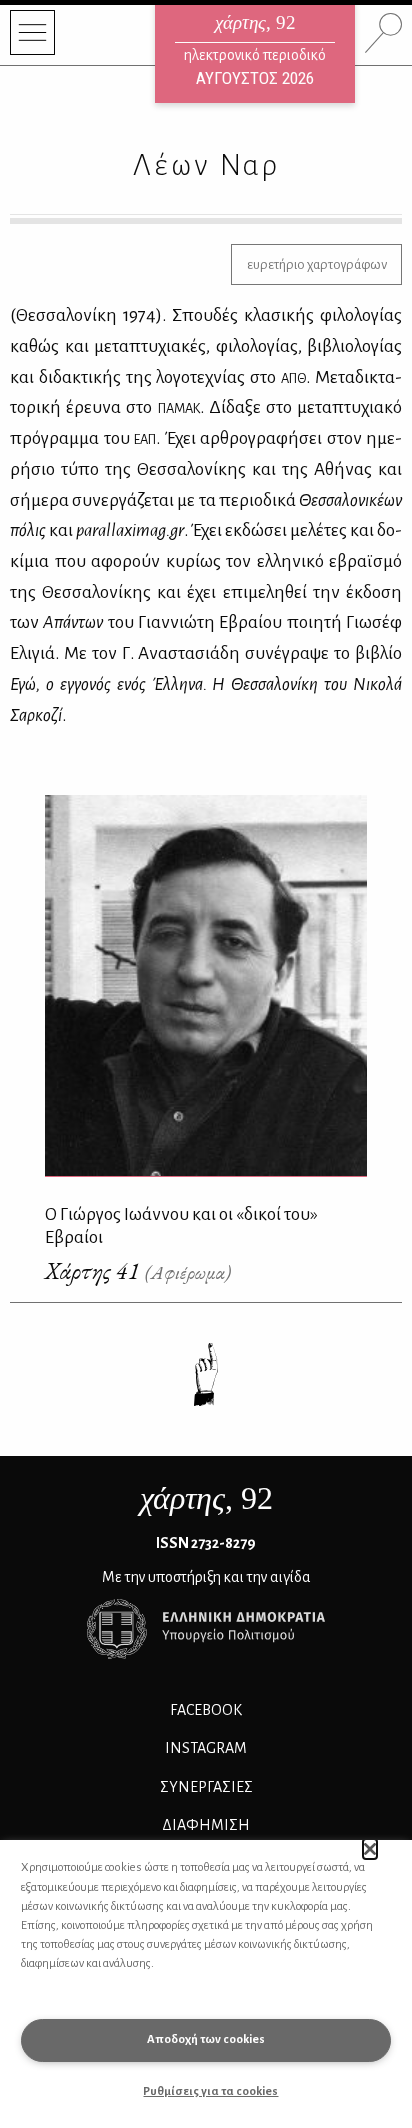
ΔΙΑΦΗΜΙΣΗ (206, 1825)
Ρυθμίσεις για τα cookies (210, 2091)
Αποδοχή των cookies (206, 2039)
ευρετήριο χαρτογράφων (317, 264)
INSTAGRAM (206, 1748)
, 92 (206, 1498)
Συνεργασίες (206, 1787)
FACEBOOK (206, 1710)
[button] (370, 1849)
